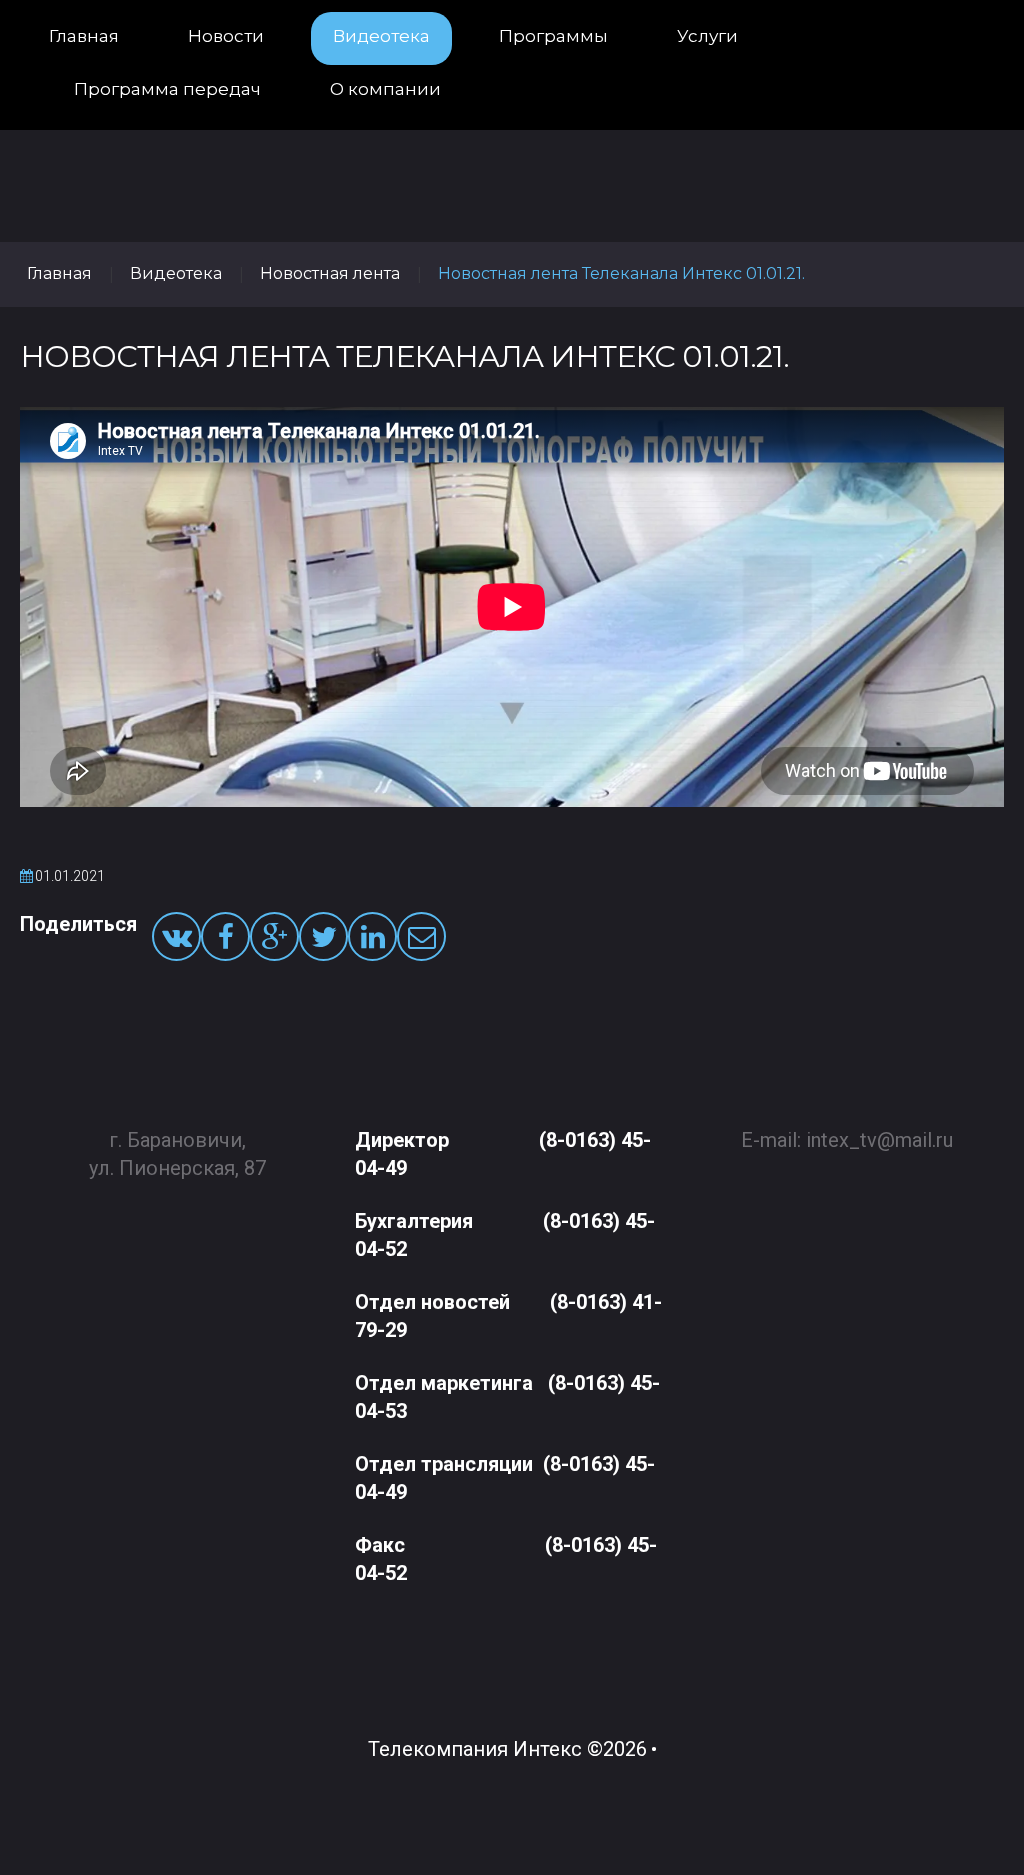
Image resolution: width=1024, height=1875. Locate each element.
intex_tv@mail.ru (879, 1140)
